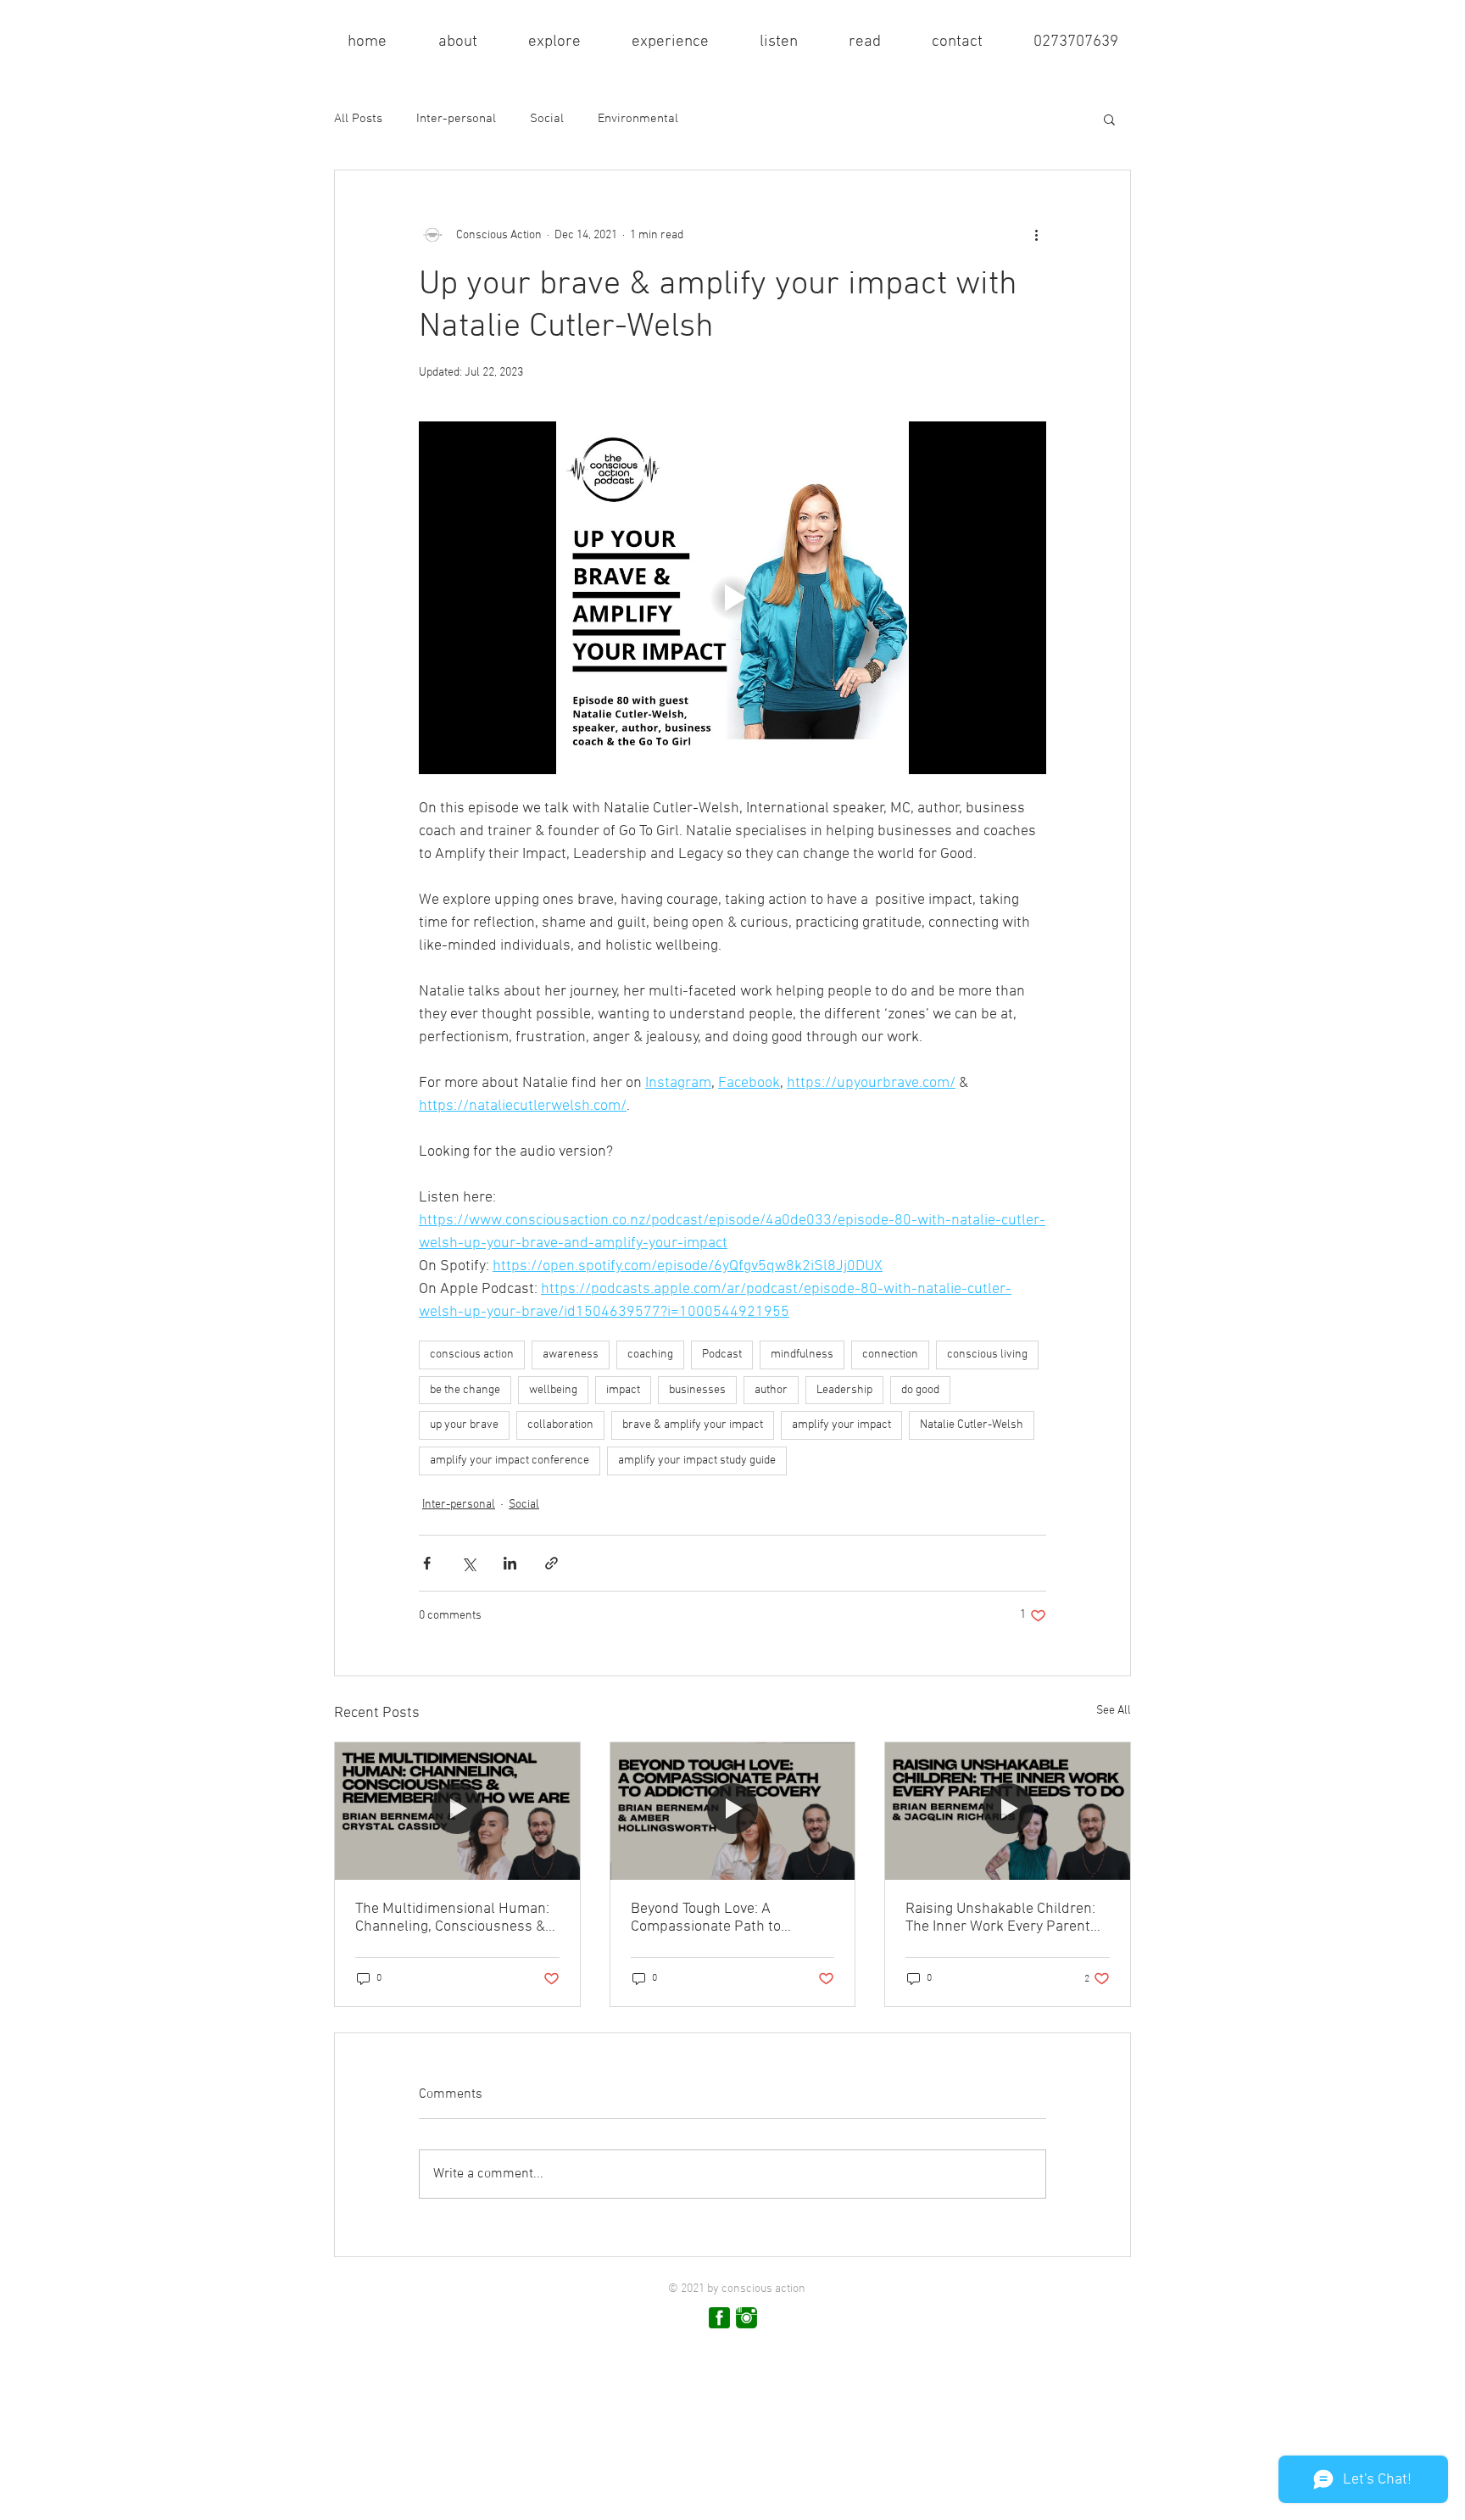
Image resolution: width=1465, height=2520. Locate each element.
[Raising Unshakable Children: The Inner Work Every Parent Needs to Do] (1008, 1811)
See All (1114, 1711)
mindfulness (802, 1355)
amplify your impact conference (510, 1461)
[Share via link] (551, 1563)
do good (920, 1390)
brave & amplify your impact (693, 1425)
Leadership (844, 1390)
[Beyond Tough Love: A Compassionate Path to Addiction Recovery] (733, 1811)
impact (623, 1390)
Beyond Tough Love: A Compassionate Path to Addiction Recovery (706, 1918)
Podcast (722, 1355)
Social (547, 119)
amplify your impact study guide (697, 1461)
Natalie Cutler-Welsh (972, 1425)
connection (890, 1355)
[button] (457, 42)
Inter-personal (456, 119)
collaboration (560, 1425)
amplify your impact (841, 1425)
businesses (697, 1390)
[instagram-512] (746, 2318)
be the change (465, 1390)
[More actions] (1036, 235)
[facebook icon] (719, 2318)
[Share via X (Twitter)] (468, 1563)
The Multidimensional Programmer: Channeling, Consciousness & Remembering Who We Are (452, 1918)
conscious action (472, 1355)
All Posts (358, 119)
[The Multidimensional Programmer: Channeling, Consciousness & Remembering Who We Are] (457, 1811)
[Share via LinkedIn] (510, 1563)
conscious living (987, 1355)
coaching (650, 1355)
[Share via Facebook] (427, 1563)
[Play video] (732, 598)
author (771, 1390)
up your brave (464, 1425)
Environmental (638, 119)
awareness (571, 1355)
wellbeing (553, 1390)
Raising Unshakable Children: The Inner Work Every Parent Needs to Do (1000, 1918)
